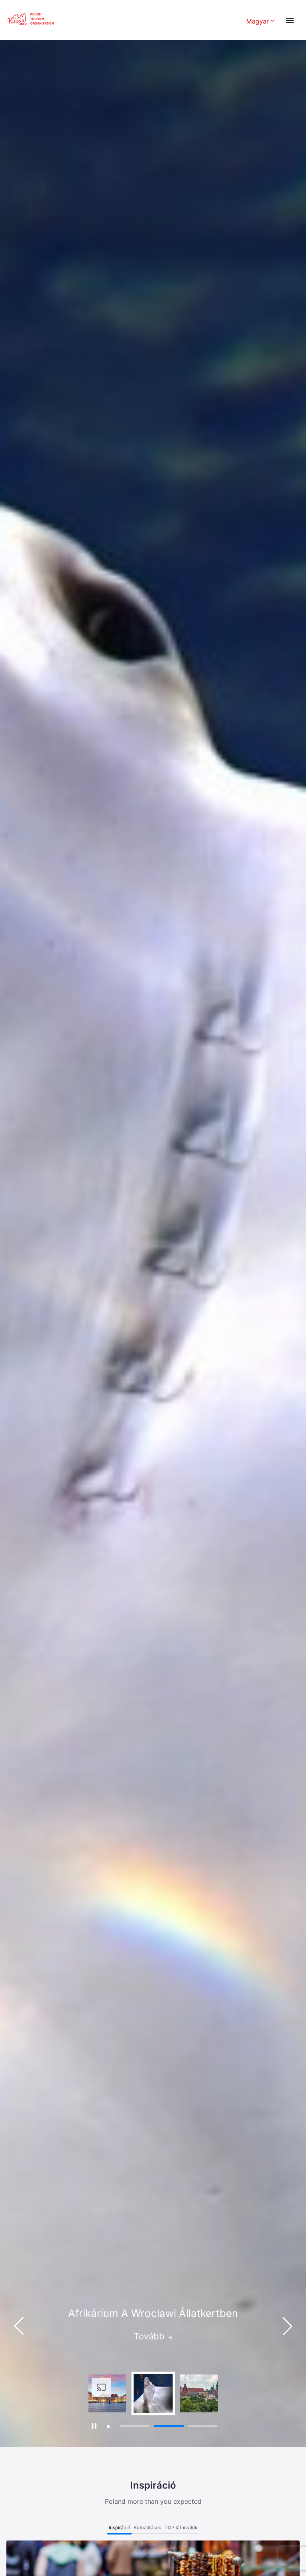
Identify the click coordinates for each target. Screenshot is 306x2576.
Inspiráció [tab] (120, 2528)
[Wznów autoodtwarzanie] (109, 2427)
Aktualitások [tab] (147, 2528)
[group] (107, 2393)
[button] (287, 2326)
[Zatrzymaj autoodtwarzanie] (94, 2426)
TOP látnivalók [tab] (181, 2528)
